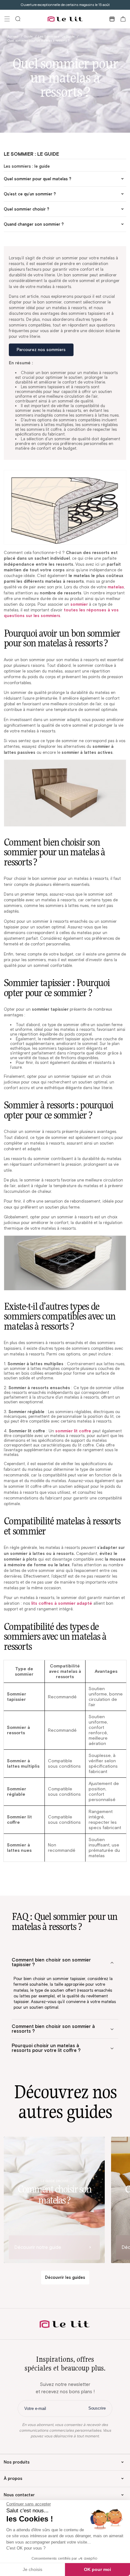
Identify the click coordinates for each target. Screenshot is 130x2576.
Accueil (13, 36)
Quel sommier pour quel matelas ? (38, 179)
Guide (28, 36)
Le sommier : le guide (31, 154)
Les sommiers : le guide (27, 166)
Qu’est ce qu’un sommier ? (30, 194)
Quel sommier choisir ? (27, 209)
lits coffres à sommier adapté (62, 1603)
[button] (7, 19)
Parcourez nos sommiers (41, 350)
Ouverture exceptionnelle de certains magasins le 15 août (65, 5)
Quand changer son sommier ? (34, 224)
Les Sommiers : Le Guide (56, 36)
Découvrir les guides (65, 2277)
